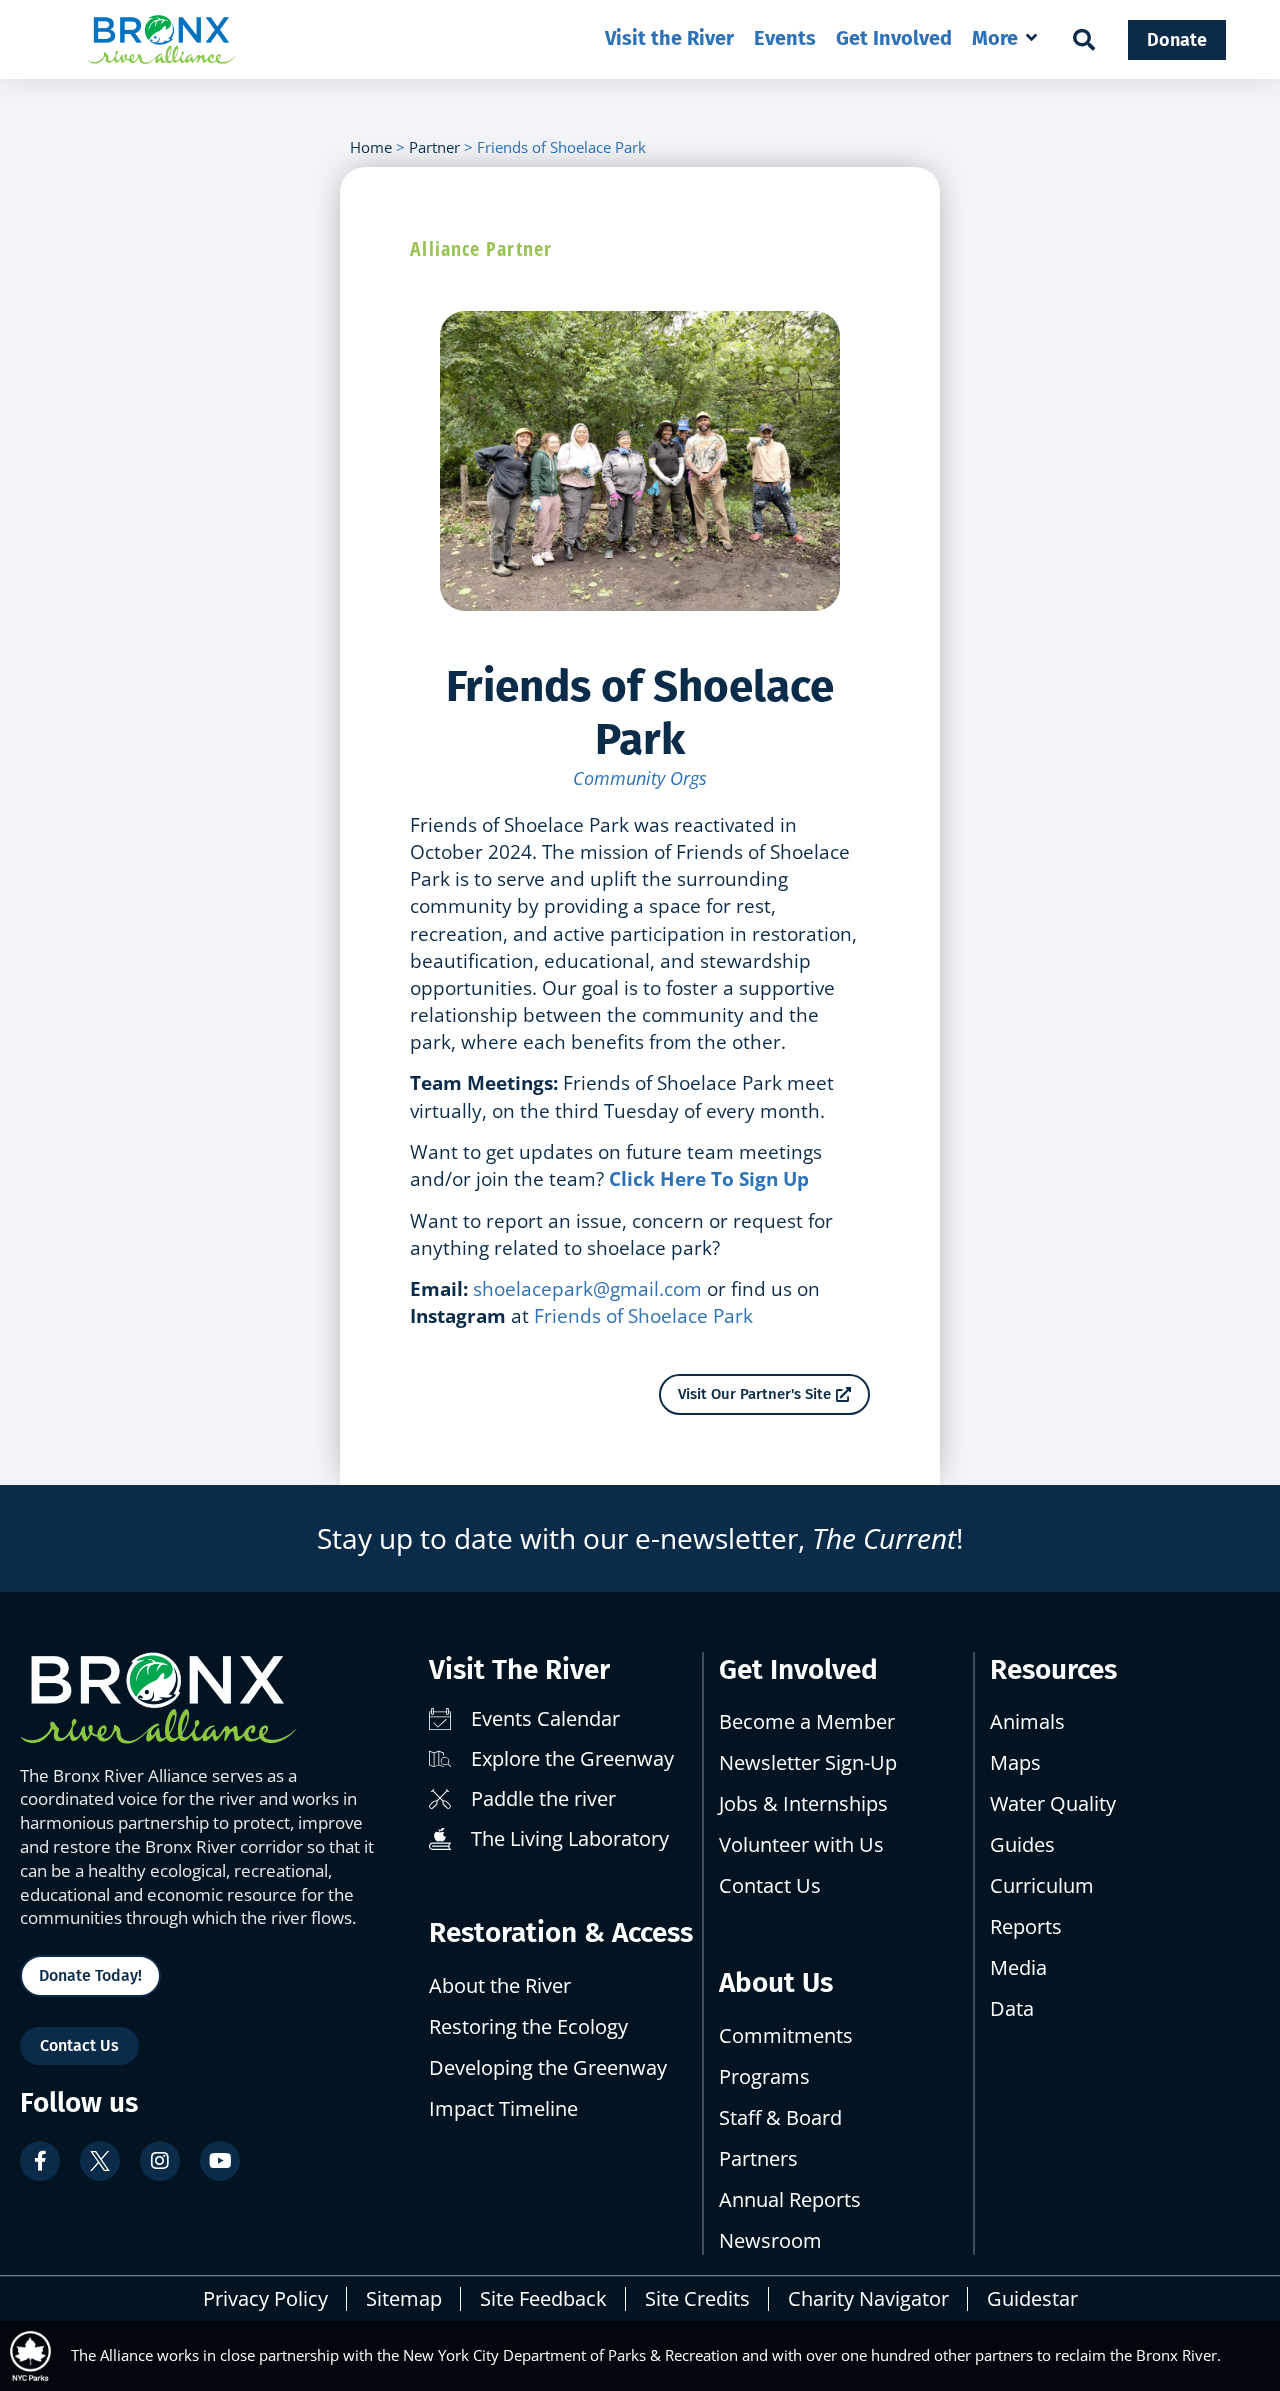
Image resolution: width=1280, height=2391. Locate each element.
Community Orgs (640, 778)
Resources (1053, 1669)
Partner (434, 147)
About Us (776, 1982)
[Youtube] (220, 2161)
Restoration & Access (561, 1932)
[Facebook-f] (40, 2161)
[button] (1006, 38)
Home (371, 147)
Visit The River (519, 1669)
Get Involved (798, 1669)
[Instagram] (160, 2161)
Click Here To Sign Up (709, 1178)
